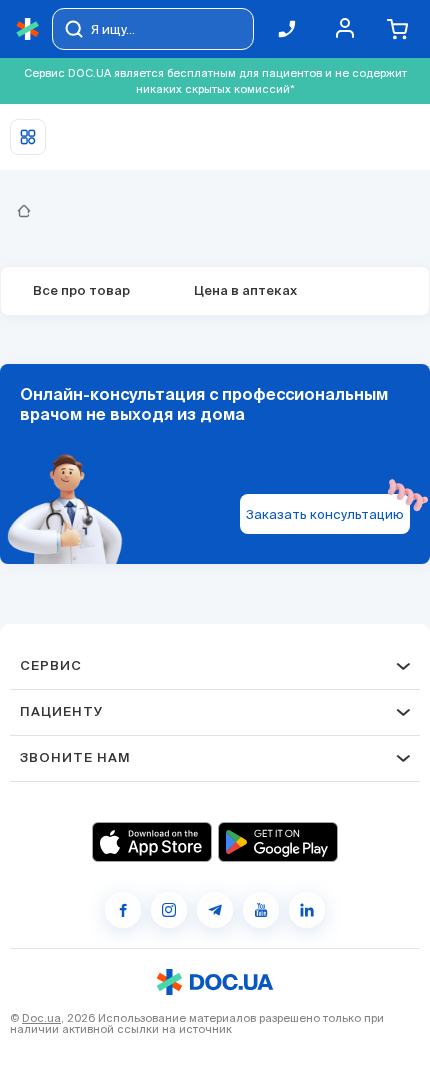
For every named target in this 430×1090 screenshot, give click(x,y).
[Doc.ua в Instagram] (169, 910)
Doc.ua (41, 1018)
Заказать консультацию (325, 514)
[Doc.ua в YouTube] (261, 910)
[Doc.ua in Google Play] (278, 842)
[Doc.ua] (28, 29)
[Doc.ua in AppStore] (152, 842)
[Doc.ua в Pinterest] (307, 910)
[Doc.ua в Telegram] (215, 910)
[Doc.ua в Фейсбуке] (123, 910)
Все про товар (81, 291)
